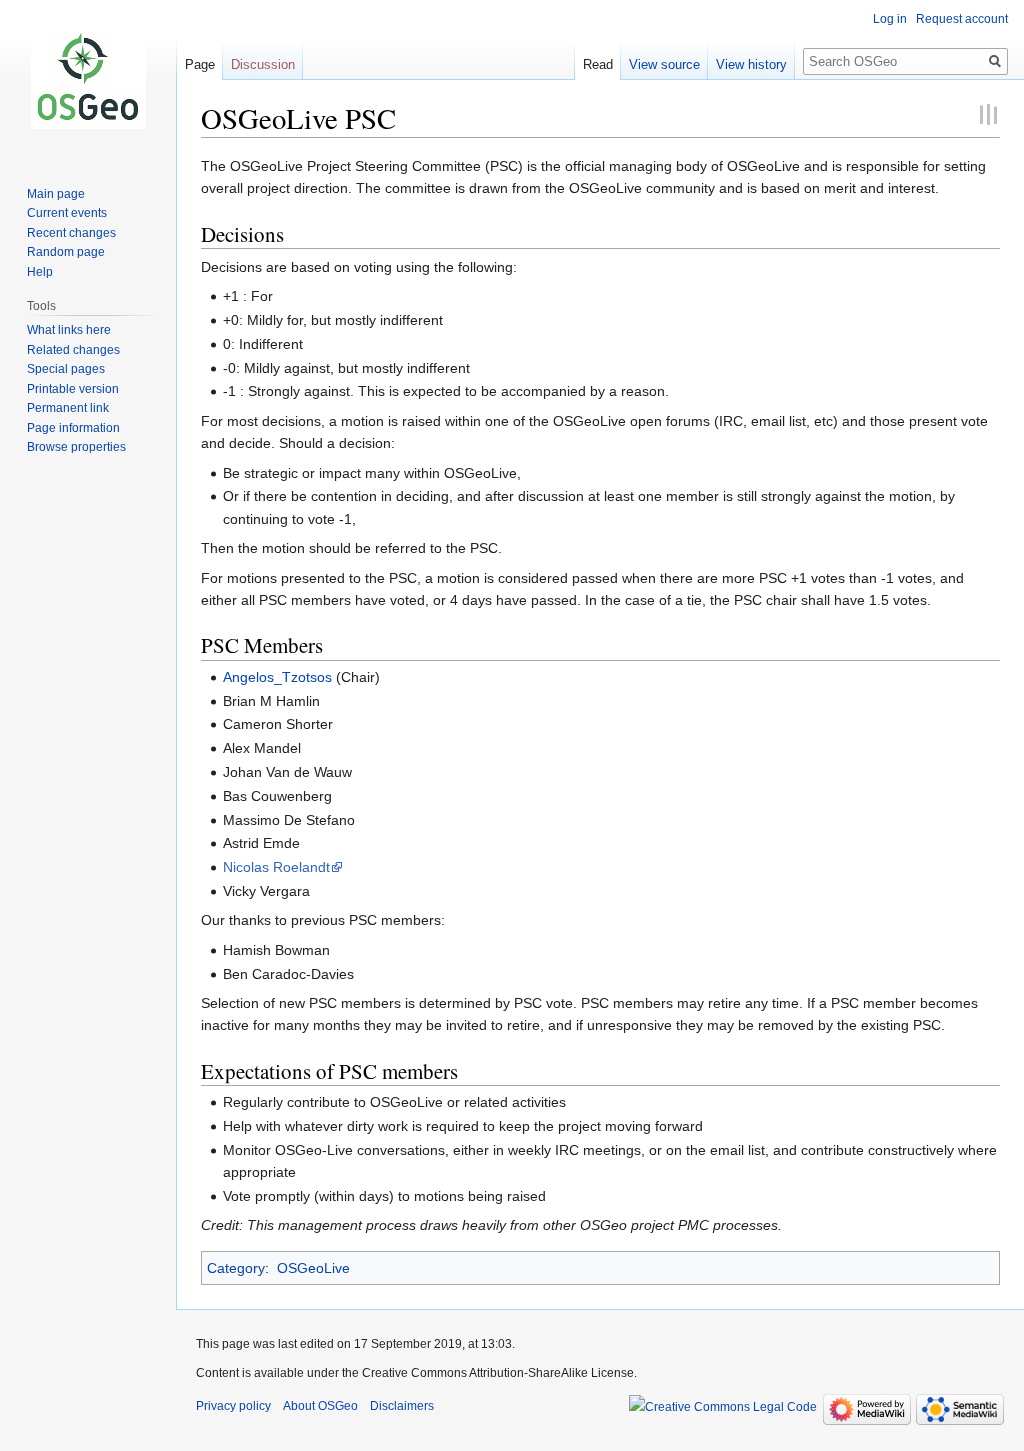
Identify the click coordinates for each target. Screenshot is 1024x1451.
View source (664, 64)
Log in (890, 19)
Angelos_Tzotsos (277, 677)
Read (598, 64)
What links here (69, 330)
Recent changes (71, 233)
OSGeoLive (313, 1268)
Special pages (66, 369)
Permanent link (68, 408)
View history (751, 64)
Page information (73, 428)
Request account (962, 19)
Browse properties (76, 447)
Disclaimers (402, 1406)
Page (200, 64)
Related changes (73, 350)
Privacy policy (233, 1406)
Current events (67, 213)
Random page (66, 252)
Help (40, 272)
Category (236, 1268)
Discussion (263, 64)
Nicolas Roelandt (276, 867)
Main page (56, 194)
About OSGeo (320, 1406)
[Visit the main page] (88, 80)
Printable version (73, 389)
